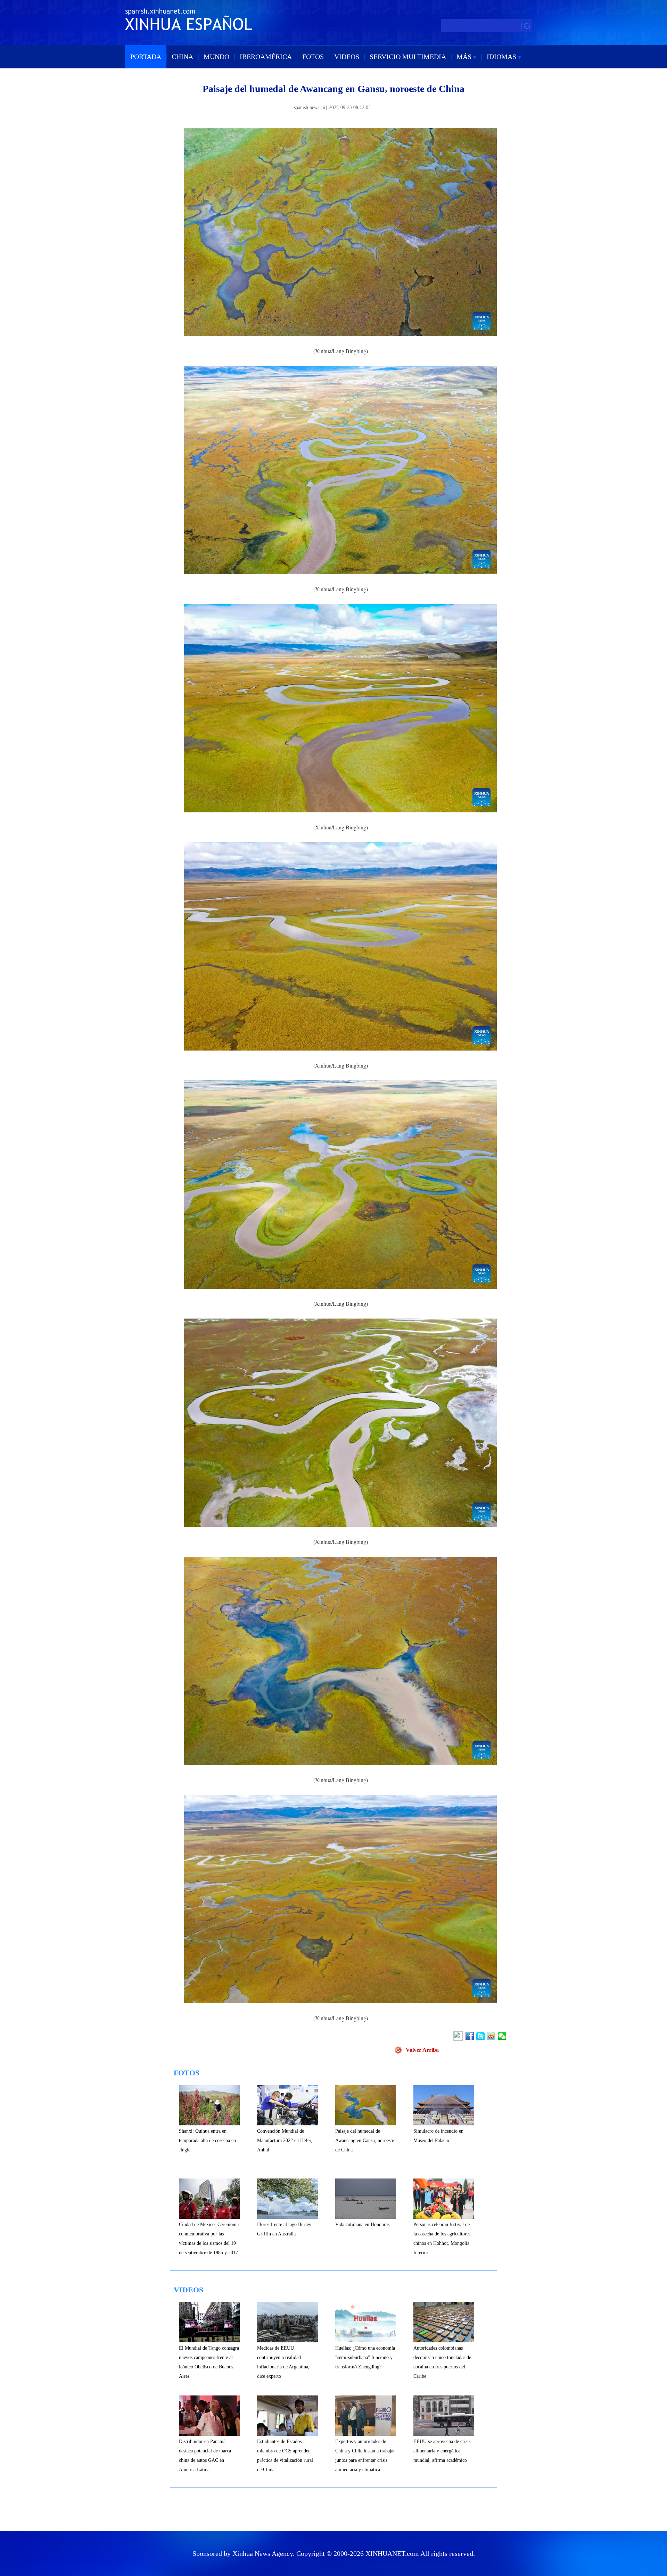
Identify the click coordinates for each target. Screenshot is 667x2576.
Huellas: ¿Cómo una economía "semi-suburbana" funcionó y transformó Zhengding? (365, 2357)
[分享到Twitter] (481, 2036)
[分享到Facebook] (470, 2036)
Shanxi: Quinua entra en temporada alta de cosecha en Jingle (207, 2140)
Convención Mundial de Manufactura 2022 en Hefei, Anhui (285, 2140)
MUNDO (216, 57)
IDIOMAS (502, 57)
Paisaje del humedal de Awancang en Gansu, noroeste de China (365, 2140)
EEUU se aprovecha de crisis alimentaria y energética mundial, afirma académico (442, 2451)
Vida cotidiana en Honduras (362, 2224)
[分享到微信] (503, 2036)
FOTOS (313, 57)
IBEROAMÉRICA (266, 57)
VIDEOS (347, 57)
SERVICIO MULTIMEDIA (408, 57)
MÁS (465, 57)
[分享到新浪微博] (492, 2036)
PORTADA (146, 57)
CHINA (182, 57)
